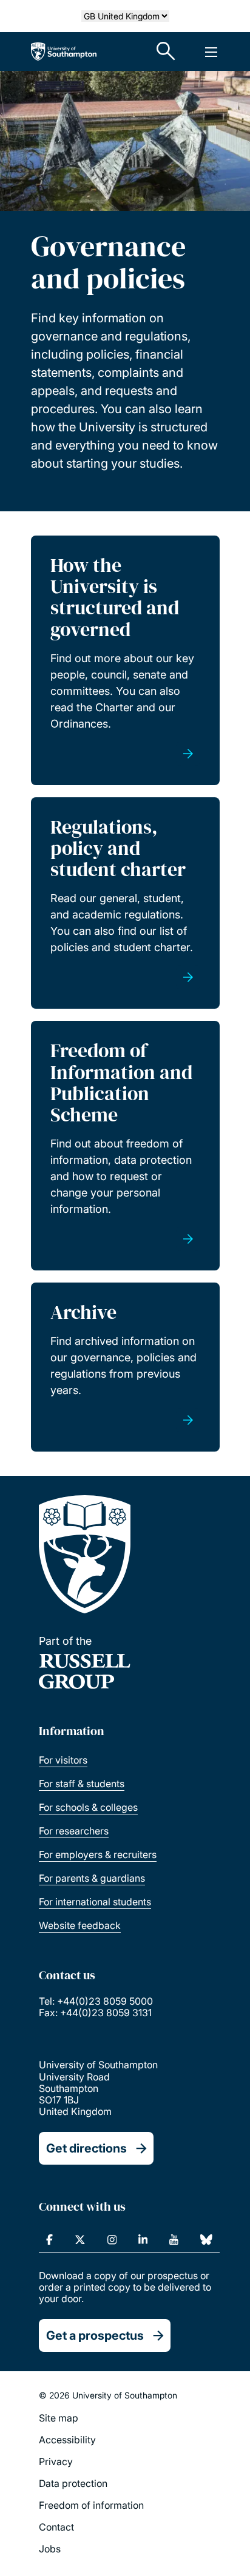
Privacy (56, 2461)
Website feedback (80, 1925)
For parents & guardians (92, 1878)
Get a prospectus (95, 2335)
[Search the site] (166, 51)
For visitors (63, 1760)
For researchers (74, 1831)
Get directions (86, 2148)
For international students (95, 1902)
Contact (56, 2527)
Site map (59, 2418)
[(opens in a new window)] (49, 2240)
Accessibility (67, 2440)
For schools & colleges (88, 1807)
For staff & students (82, 1784)
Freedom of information (91, 2505)
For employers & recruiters (98, 1854)
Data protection (73, 2483)
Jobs (50, 2549)
